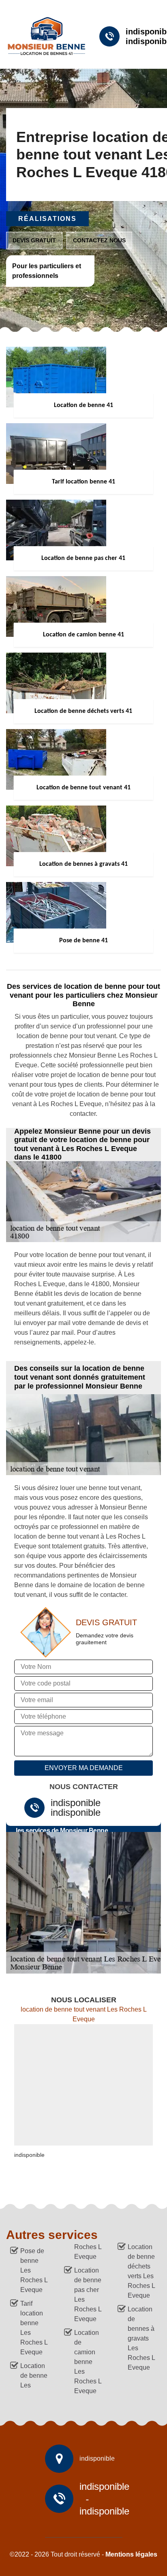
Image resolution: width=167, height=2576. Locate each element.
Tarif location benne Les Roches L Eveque (34, 2328)
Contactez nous (99, 240)
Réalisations (47, 219)
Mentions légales (131, 2554)
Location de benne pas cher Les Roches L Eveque (88, 2295)
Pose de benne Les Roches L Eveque (34, 2270)
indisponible (76, 1803)
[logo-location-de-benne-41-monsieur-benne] (43, 36)
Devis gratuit (34, 240)
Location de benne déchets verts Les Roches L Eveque (141, 2271)
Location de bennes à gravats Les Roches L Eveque (141, 2338)
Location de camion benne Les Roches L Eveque (88, 2362)
